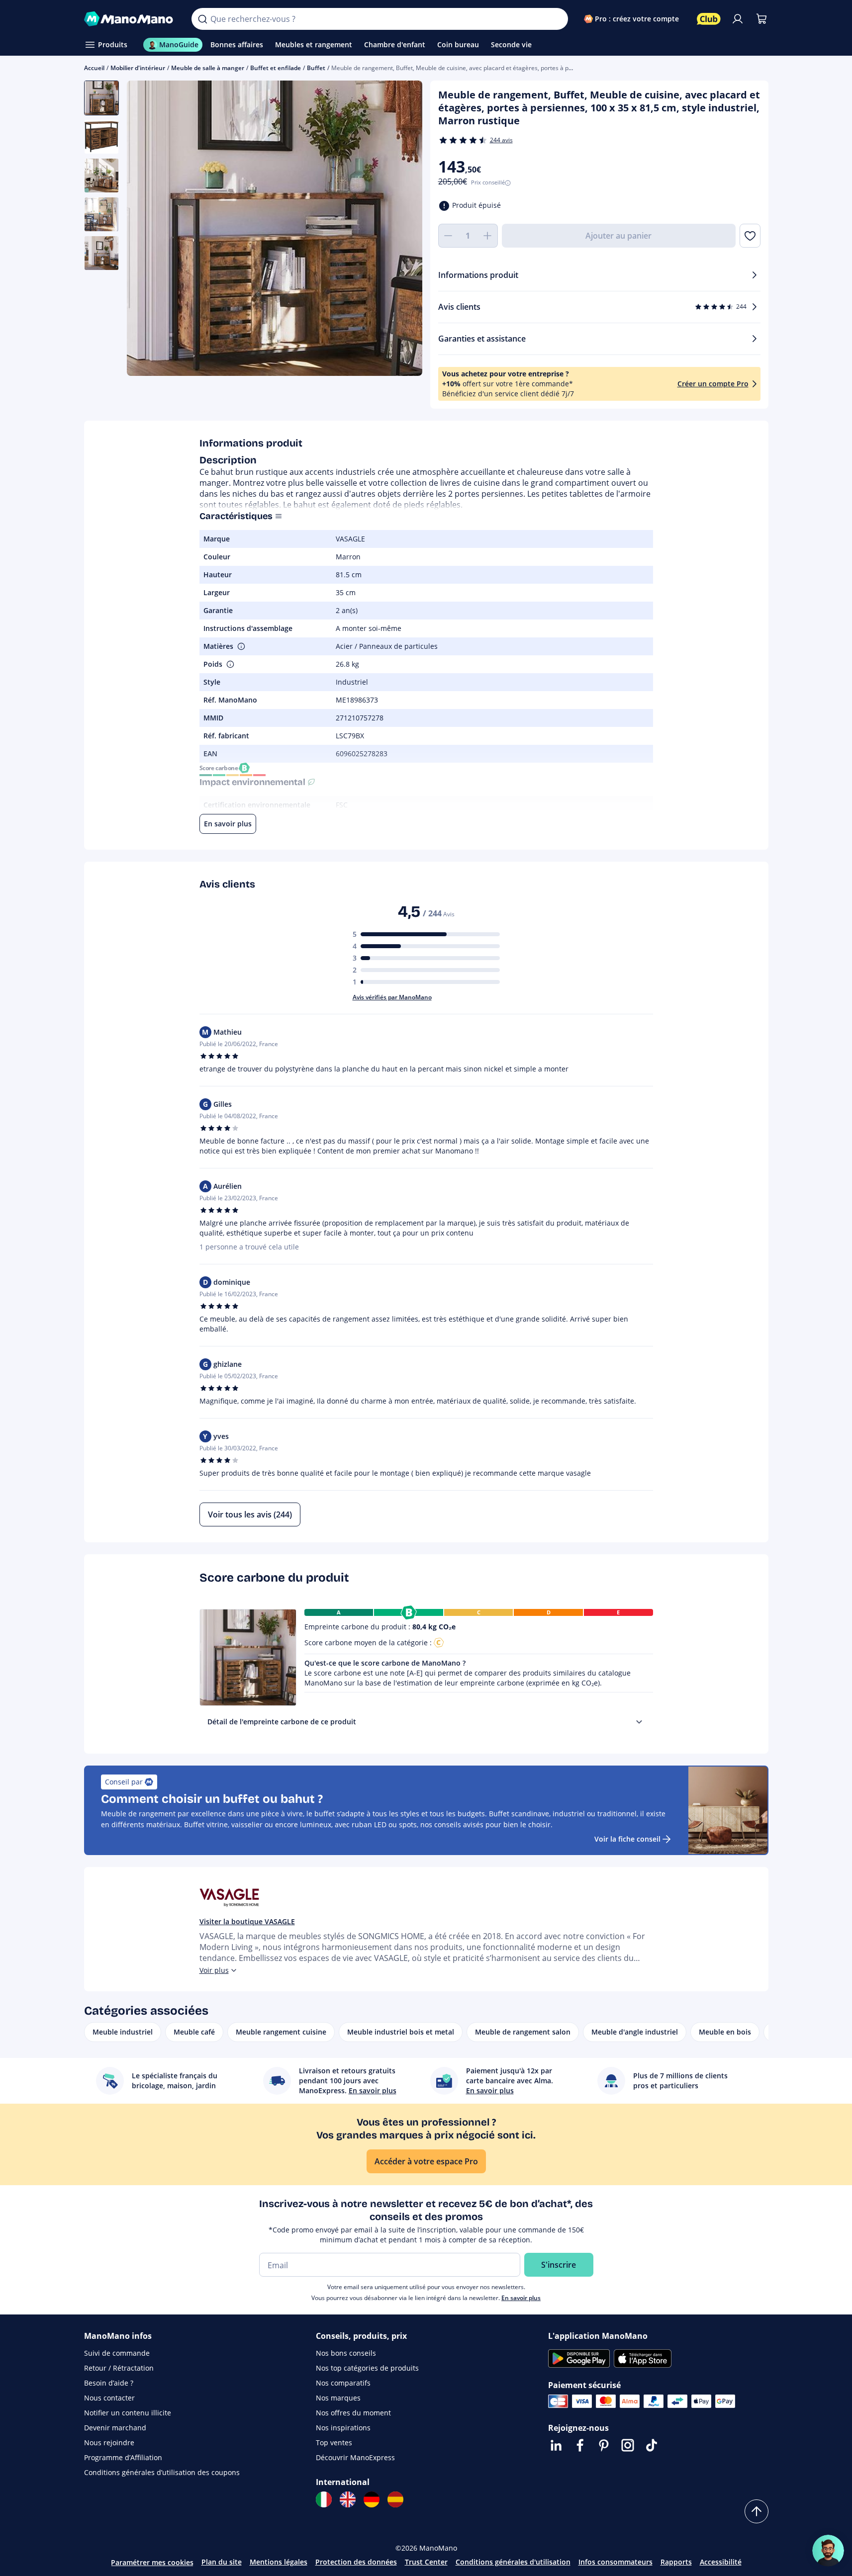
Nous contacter (109, 2398)
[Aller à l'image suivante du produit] (402, 230)
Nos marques (338, 2398)
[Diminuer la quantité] (448, 236)
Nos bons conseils (346, 2353)
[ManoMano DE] (372, 2499)
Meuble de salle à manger (208, 68)
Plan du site (222, 2562)
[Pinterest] (604, 2445)
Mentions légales (279, 2562)
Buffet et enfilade (276, 68)
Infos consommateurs (615, 2562)
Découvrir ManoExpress (355, 2457)
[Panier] (761, 19)
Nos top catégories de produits (367, 2368)
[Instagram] (628, 2445)
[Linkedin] (556, 2445)
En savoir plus (521, 2298)
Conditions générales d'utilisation (513, 2562)
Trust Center (426, 2562)
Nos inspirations (343, 2428)
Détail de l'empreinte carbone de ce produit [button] (282, 1722)
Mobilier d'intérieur (138, 68)
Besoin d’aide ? (109, 2383)
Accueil (94, 68)
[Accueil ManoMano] (130, 19)
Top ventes (334, 2443)
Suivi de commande (117, 2353)
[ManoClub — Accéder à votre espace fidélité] (709, 19)
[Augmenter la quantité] (488, 236)
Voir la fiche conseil (627, 1839)
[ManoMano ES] (395, 2499)
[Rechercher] (202, 19)
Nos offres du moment (353, 2413)
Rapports (676, 2562)
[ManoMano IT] (324, 2499)
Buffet (316, 68)
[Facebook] (580, 2445)
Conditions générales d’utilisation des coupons (162, 2472)
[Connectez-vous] (738, 19)
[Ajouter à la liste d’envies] (750, 236)
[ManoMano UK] (348, 2499)
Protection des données (356, 2562)
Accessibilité (721, 2562)
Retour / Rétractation (119, 2368)
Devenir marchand (115, 2428)
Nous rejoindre (109, 2443)
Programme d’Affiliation (123, 2457)
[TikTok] (652, 2445)
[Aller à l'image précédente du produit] (147, 230)
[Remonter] (757, 2511)
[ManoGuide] (828, 2551)
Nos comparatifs (343, 2383)
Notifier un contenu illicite (128, 2413)
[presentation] (639, 1722)
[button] (240, 646)
